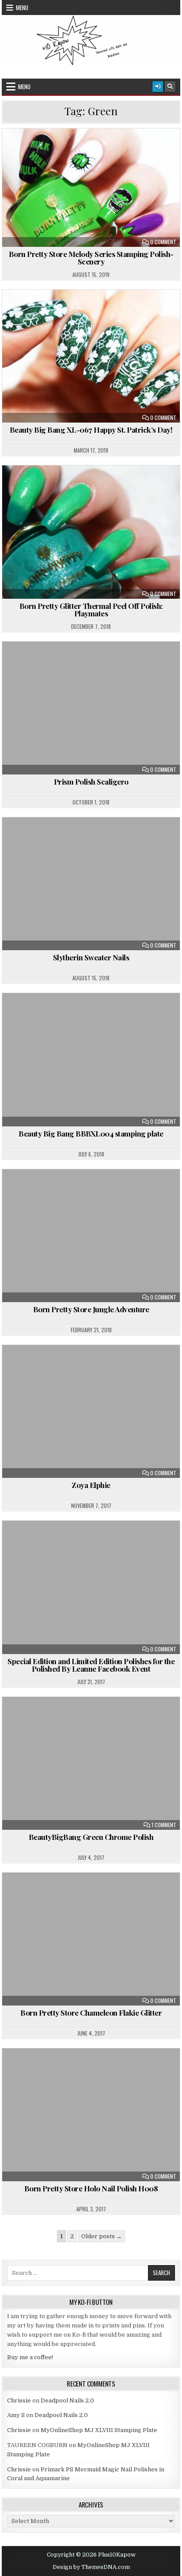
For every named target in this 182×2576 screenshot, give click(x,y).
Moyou (115, 311)
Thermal (148, 487)
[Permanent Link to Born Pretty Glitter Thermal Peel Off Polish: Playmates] (91, 532)
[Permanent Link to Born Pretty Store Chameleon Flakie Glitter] (91, 1939)
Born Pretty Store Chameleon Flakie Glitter (91, 2013)
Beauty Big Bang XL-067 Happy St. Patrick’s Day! (91, 430)
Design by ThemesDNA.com (91, 2567)
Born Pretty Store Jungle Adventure (91, 1309)
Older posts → (102, 2236)
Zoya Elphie (91, 1485)
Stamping (95, 159)
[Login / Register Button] (158, 87)
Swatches (109, 487)
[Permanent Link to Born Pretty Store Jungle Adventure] (91, 1236)
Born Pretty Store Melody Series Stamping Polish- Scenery (91, 258)
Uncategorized (95, 663)
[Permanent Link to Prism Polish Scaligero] (91, 708)
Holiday (82, 311)
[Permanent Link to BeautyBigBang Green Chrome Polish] (91, 1763)
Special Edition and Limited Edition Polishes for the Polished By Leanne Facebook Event (91, 1665)
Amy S (16, 2415)
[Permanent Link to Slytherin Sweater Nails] (91, 884)
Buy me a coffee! (30, 2357)
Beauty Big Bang (37, 311)
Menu (22, 8)
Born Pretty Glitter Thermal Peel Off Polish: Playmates (91, 610)
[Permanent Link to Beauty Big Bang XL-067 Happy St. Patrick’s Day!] (91, 356)
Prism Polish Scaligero (91, 782)
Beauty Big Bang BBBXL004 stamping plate (91, 1133)
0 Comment (163, 242)
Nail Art (88, 150)
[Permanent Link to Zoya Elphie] (91, 1411)
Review (167, 150)
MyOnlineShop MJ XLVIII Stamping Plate (99, 2430)
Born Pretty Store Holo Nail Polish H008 (91, 2188)
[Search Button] (170, 87)
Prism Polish (154, 311)
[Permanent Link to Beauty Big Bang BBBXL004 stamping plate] (91, 1059)
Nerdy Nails (129, 150)
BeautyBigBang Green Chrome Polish (91, 1837)
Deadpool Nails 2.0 (67, 2400)
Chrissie (19, 2400)
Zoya (115, 320)
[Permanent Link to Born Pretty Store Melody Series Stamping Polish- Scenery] (91, 188)
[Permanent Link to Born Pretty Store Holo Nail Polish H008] (91, 2115)
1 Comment (164, 1825)
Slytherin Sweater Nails (91, 957)
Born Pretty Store (38, 150)
